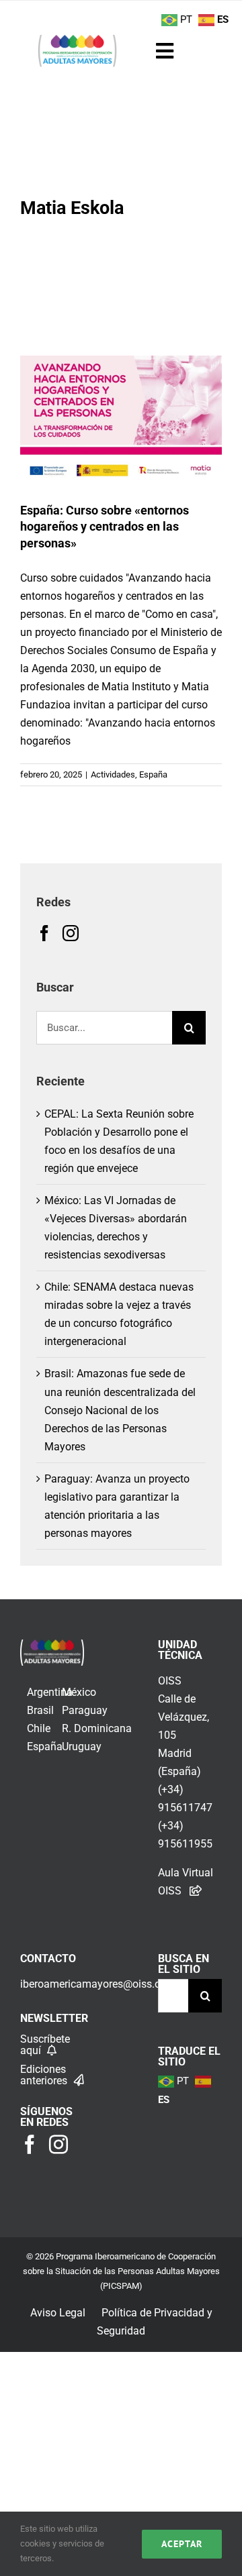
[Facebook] (44, 933)
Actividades (113, 774)
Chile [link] (39, 1728)
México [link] (79, 1692)
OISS (170, 1681)
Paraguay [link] (85, 1710)
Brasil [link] (40, 1710)
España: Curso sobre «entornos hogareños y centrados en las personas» (105, 527)
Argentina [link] (50, 1692)
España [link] (45, 1747)
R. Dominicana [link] (97, 1728)
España (153, 774)
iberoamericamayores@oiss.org (95, 1984)
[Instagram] (71, 933)
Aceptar (182, 2544)
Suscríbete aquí (45, 2045)
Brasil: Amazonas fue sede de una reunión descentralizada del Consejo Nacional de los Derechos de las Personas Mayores (120, 1410)
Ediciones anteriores (45, 2075)
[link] (52, 1649)
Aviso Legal (58, 2313)
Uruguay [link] (82, 1747)
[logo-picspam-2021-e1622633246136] (77, 39)
